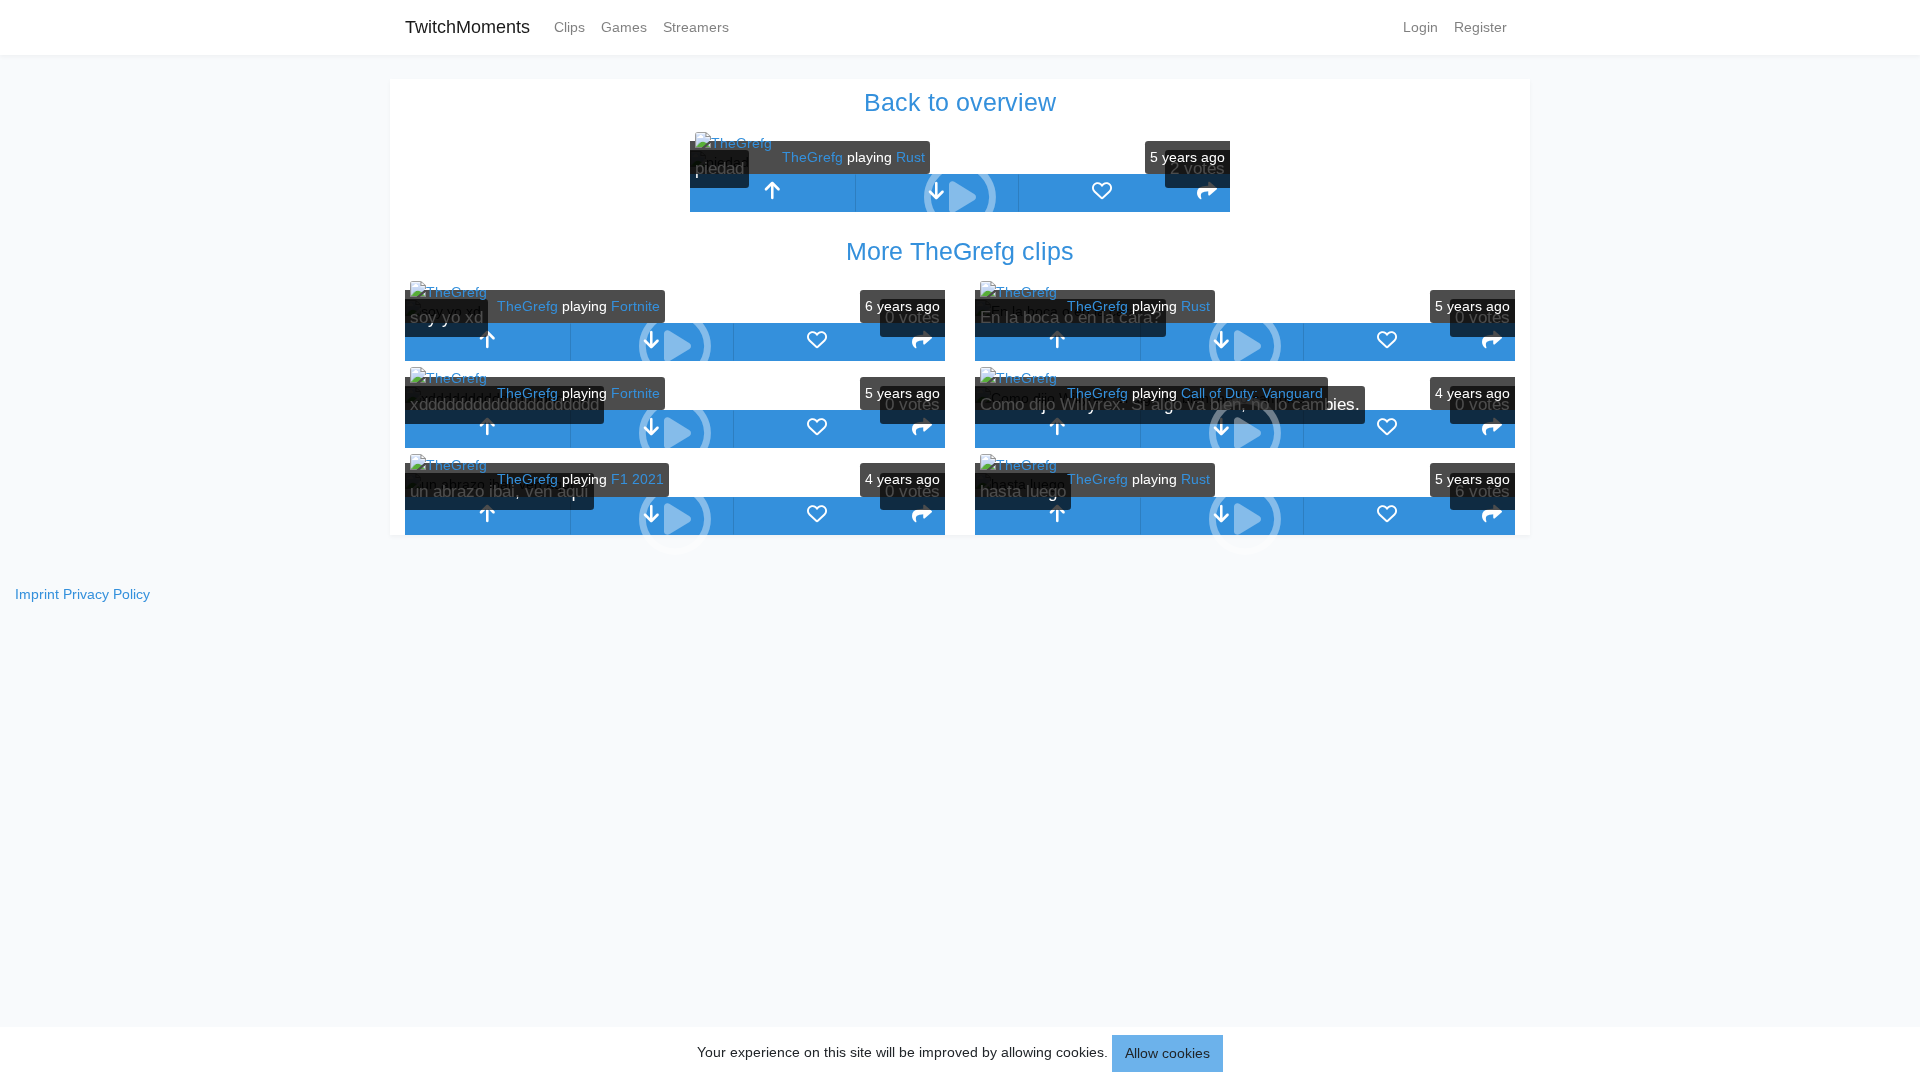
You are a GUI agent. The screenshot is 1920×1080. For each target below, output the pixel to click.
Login (1420, 27)
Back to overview (960, 102)
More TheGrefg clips (960, 251)
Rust (910, 157)
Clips (569, 27)
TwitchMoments (467, 27)
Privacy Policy (106, 594)
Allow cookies (1167, 1053)
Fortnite (635, 306)
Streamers (696, 27)
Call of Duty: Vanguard (1252, 393)
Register (1480, 27)
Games (624, 27)
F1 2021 (637, 479)
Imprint (37, 594)
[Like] (1101, 193)
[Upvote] (772, 193)
